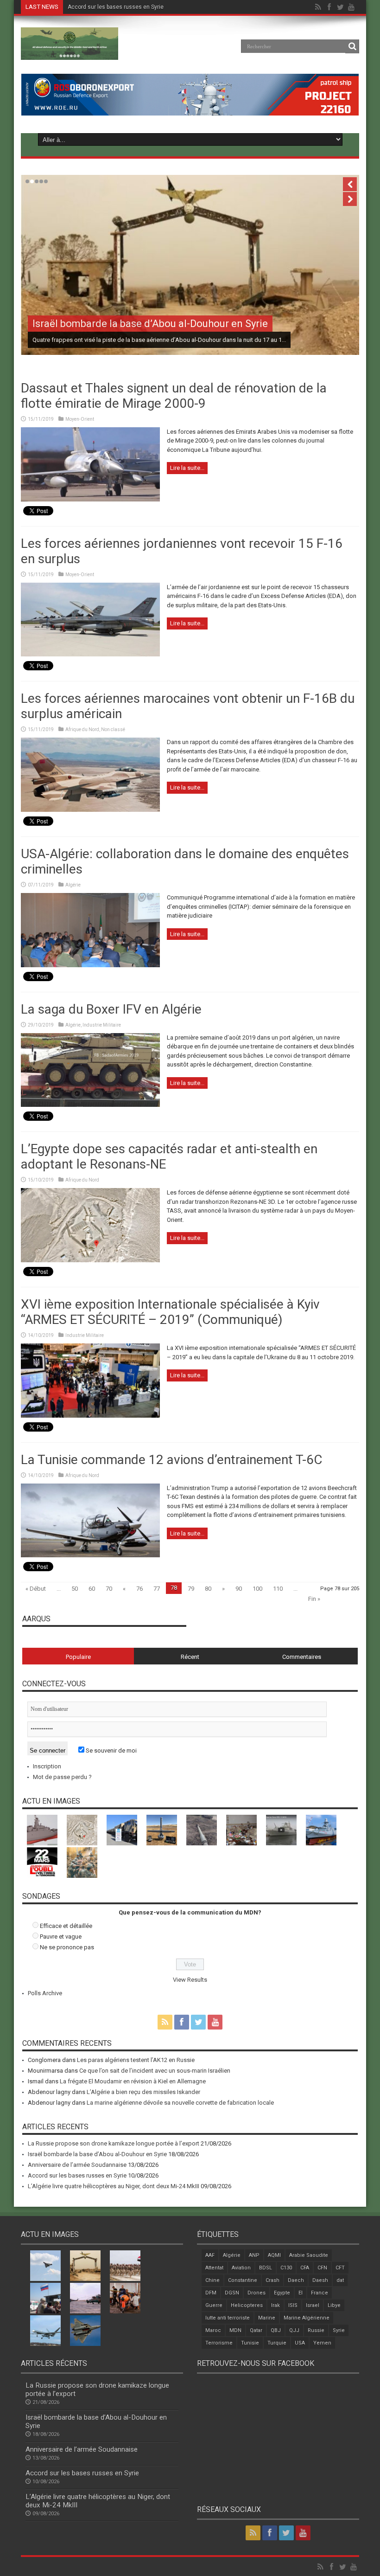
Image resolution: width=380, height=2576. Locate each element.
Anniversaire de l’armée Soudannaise (77, 2165)
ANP (254, 2255)
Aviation (241, 2268)
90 (239, 1589)
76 (139, 1589)
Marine (267, 2318)
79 (191, 1589)
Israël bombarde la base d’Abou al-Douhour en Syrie (150, 324)
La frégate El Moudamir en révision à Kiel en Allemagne (133, 2081)
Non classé (113, 729)
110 (278, 1589)
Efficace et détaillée (66, 1926)
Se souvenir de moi (111, 1751)
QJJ (294, 2330)
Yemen (322, 2343)
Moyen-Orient (80, 419)
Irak (275, 2305)
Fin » (314, 1599)
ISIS (293, 2305)
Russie (316, 2330)
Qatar (256, 2330)
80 (208, 1589)
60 (92, 1589)
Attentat (214, 2268)
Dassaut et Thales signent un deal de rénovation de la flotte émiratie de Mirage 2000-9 (174, 396)
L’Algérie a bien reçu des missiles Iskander (143, 2092)
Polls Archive (45, 1993)
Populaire (78, 1657)
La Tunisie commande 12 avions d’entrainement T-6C (171, 1460)
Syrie (339, 2330)
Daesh (320, 2280)
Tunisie (250, 2343)
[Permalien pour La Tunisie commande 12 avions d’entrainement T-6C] (90, 1555)
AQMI (274, 2255)
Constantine (243, 2280)
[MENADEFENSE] (70, 53)
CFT (340, 2268)
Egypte (282, 2293)
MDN (235, 2330)
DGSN (232, 2293)
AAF (210, 2255)
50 (75, 1589)
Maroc (213, 2330)
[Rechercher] (352, 46)
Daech (296, 2280)
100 (257, 1589)
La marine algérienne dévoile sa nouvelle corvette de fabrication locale (180, 2103)
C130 (286, 2268)
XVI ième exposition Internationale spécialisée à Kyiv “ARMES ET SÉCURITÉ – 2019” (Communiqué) (170, 1312)
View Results (190, 1980)
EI (301, 2293)
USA (300, 2343)
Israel (313, 2305)
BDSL (266, 2268)
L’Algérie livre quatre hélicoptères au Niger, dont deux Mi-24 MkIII (114, 2186)
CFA (305, 2268)
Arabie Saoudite (309, 2255)
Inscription (47, 1766)
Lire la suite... (187, 468)
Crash (272, 2280)
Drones (256, 2293)
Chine (212, 2280)
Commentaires (302, 1657)
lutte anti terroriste (228, 2318)
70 (109, 1589)
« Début (36, 1589)
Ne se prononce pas (67, 1947)
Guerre (214, 2305)
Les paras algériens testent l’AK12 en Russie (136, 2060)
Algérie (73, 885)
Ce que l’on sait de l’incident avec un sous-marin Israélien (155, 2071)
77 (157, 1589)
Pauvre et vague (61, 1937)
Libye (334, 2305)
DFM (211, 2293)
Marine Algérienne (307, 2318)
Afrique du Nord (82, 729)
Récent (190, 1657)
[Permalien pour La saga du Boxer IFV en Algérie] (90, 1105)
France (320, 2293)
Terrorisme (219, 2343)
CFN (322, 2268)
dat (340, 2280)
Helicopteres (247, 2305)
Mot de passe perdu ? (62, 1777)
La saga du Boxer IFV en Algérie (111, 1009)
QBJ (276, 2330)
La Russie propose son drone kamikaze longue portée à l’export (114, 2143)
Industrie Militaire (102, 1025)
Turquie (277, 2343)
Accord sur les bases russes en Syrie (116, 7)
